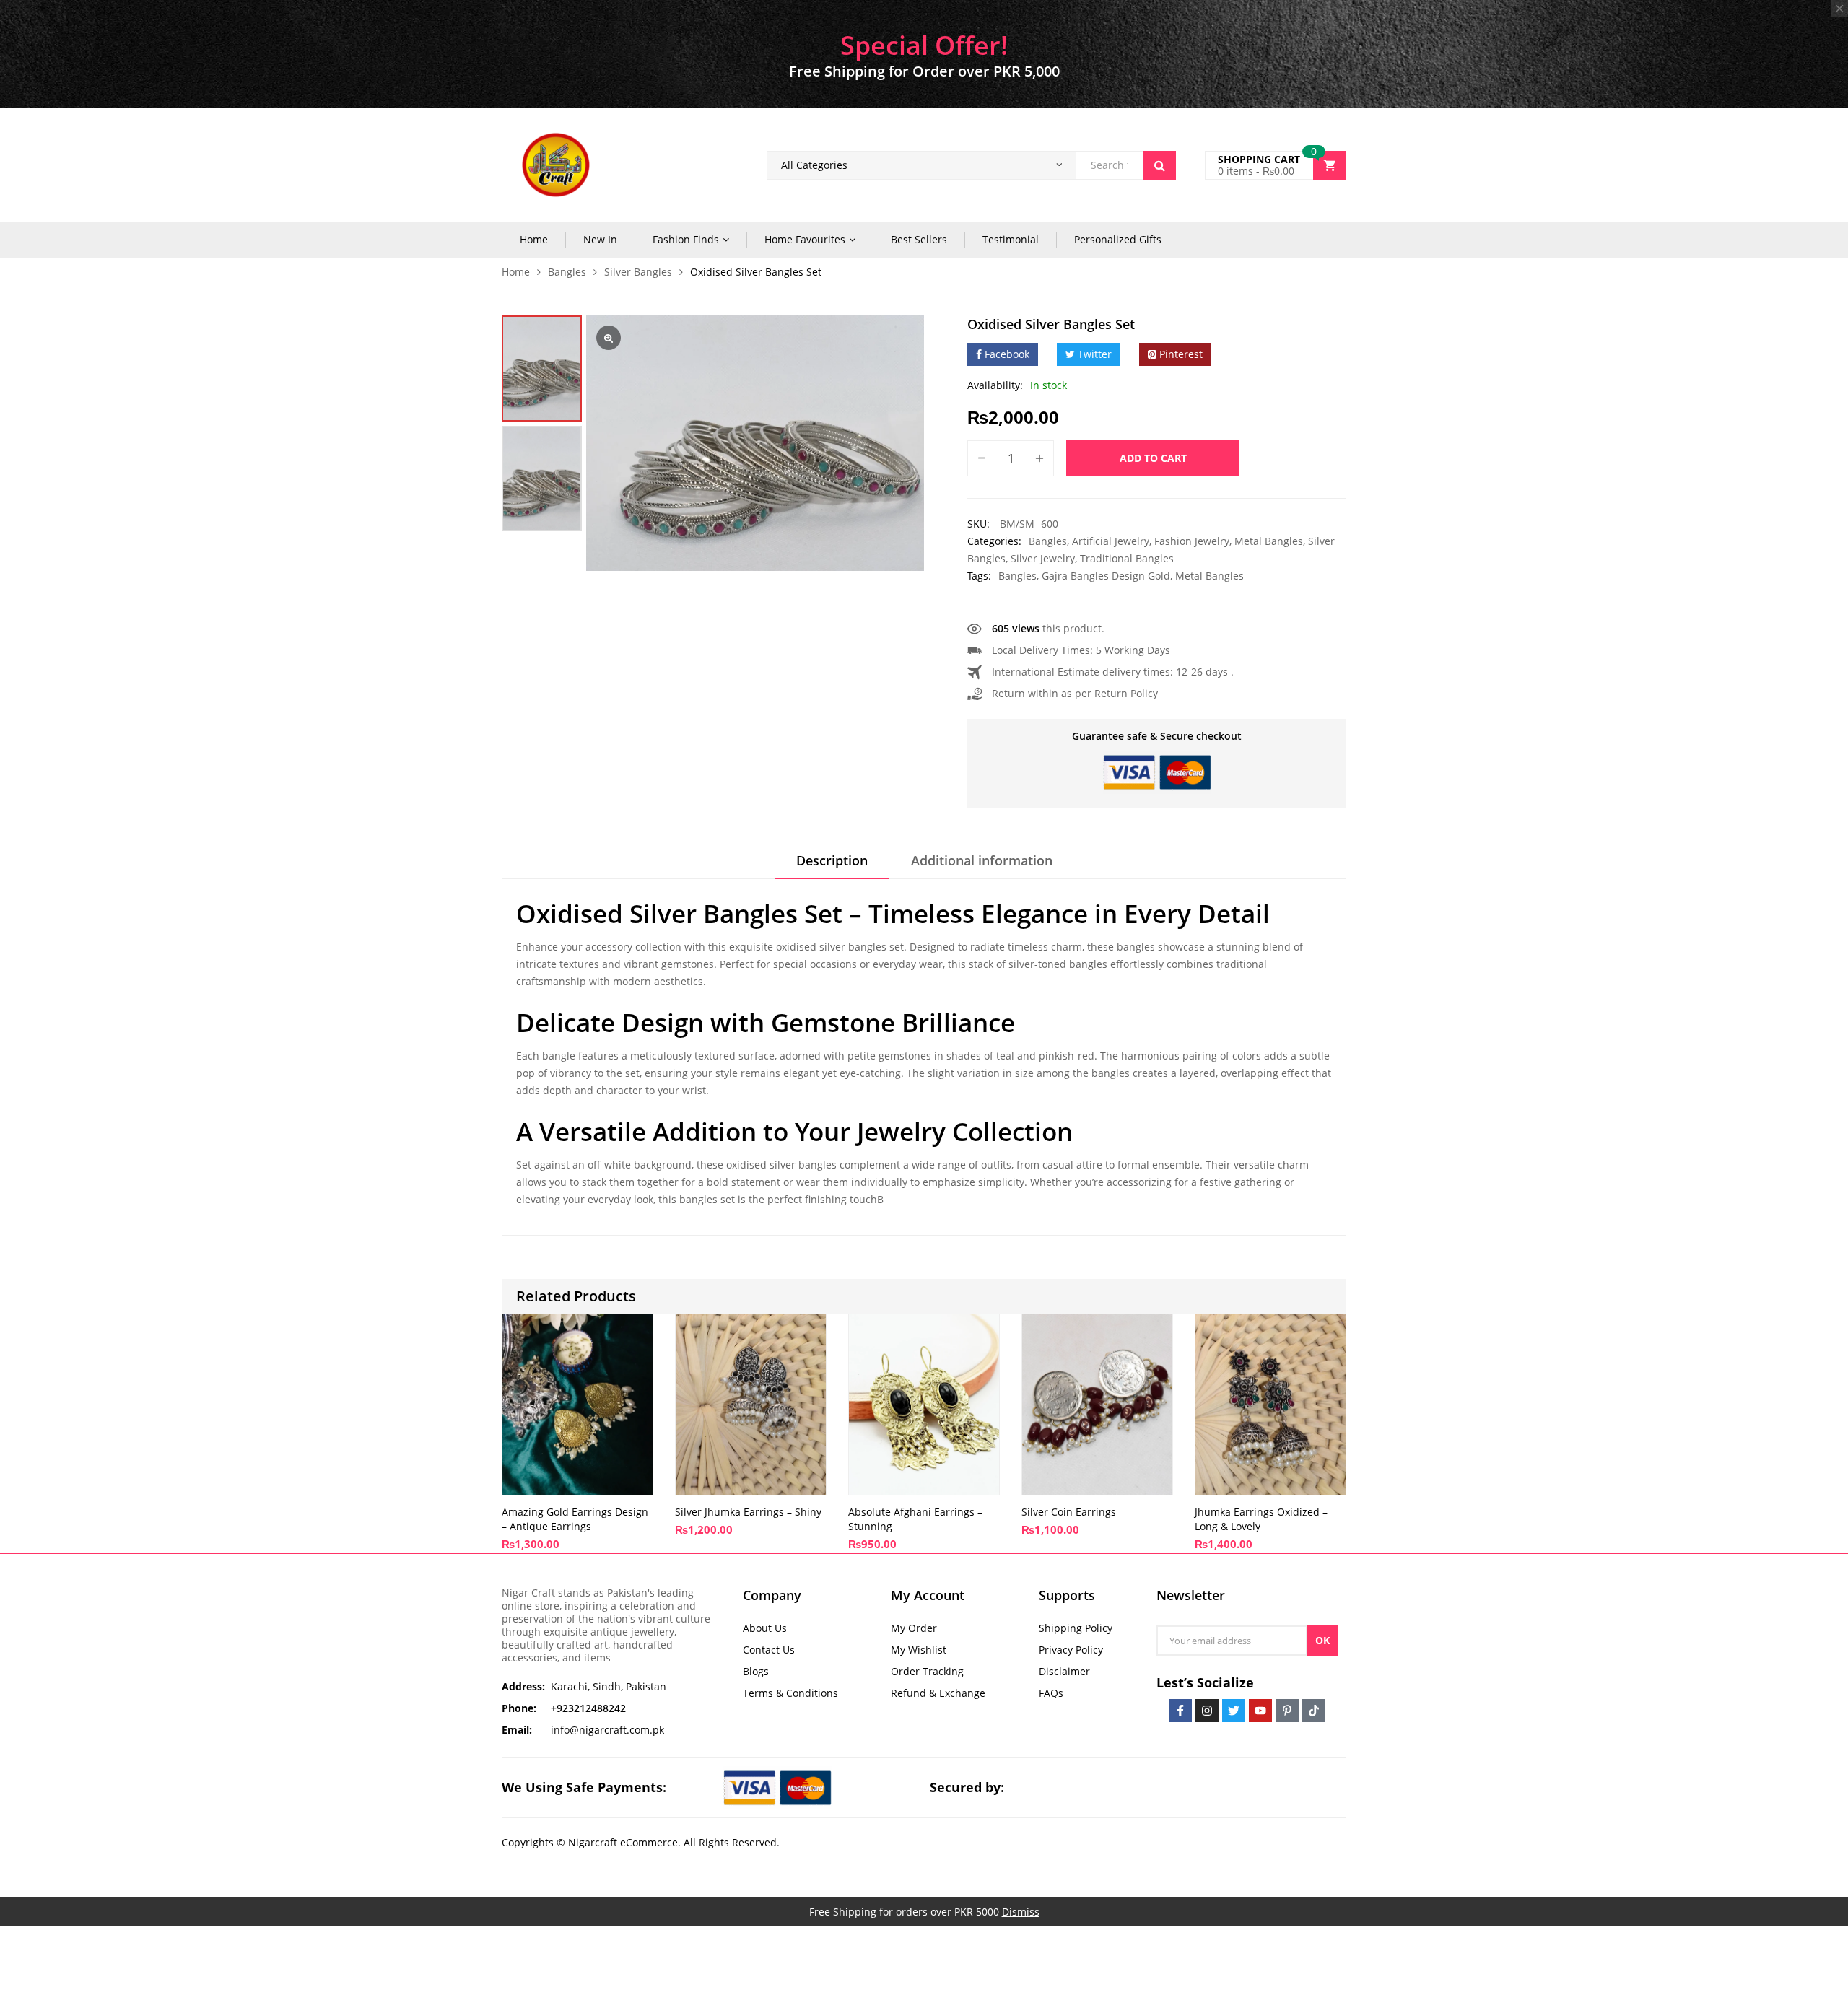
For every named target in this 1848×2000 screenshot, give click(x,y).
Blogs (756, 1671)
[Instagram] (1207, 1711)
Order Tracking (927, 1671)
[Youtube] (1260, 1711)
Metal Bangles (1269, 541)
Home (534, 239)
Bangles (567, 272)
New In (600, 239)
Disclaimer (1064, 1671)
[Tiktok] (1314, 1711)
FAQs (1051, 1693)
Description (832, 860)
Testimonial (1011, 239)
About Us (765, 1628)
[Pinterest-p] (1287, 1711)
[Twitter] (1234, 1711)
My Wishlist (919, 1650)
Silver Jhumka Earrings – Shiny (748, 1512)
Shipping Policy (1076, 1628)
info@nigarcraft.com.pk (607, 1730)
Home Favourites (805, 239)
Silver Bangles (638, 272)
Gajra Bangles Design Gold (1106, 576)
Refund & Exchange (938, 1693)
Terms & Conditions (790, 1693)
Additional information (982, 860)
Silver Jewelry (1043, 558)
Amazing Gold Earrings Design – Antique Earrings (575, 1519)
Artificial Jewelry (1111, 541)
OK (1322, 1640)
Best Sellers (919, 239)
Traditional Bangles (1127, 558)
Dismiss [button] (1021, 1912)
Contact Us (769, 1650)
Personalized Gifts (1118, 239)
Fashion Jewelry (1192, 541)
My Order (914, 1628)
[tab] (832, 865)
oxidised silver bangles (781, 1165)
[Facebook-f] (1180, 1711)
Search (1159, 165)
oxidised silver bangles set (840, 947)
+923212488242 (588, 1708)
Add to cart (1153, 458)
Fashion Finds (686, 239)
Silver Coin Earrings (1069, 1512)
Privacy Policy (1071, 1650)
